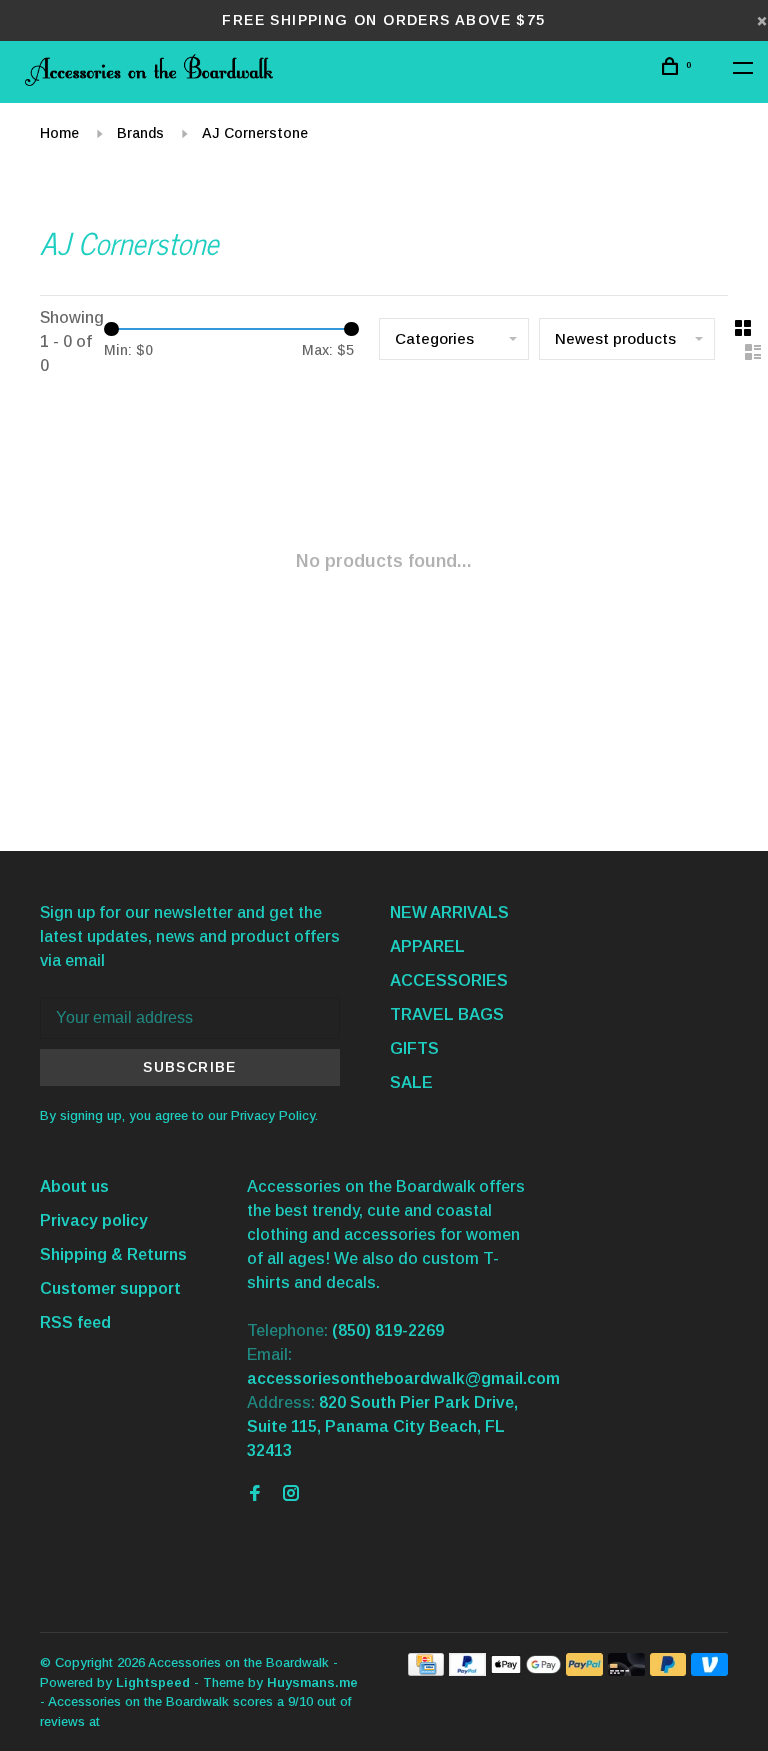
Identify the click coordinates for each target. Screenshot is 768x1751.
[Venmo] (709, 1670)
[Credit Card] (426, 1670)
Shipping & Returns (113, 1254)
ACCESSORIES (449, 980)
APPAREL (427, 946)
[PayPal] (467, 1670)
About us (74, 1186)
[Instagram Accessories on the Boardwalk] (291, 1494)
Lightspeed (153, 1682)
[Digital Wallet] (526, 1670)
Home (59, 133)
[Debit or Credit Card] (626, 1670)
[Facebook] (255, 1494)
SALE (411, 1082)
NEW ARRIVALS (449, 912)
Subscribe (190, 1067)
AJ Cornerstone (255, 133)
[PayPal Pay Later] (668, 1670)
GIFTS (414, 1048)
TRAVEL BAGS (447, 1014)
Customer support (110, 1288)
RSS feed (75, 1322)
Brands (140, 133)
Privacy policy (94, 1220)
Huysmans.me (312, 1682)
